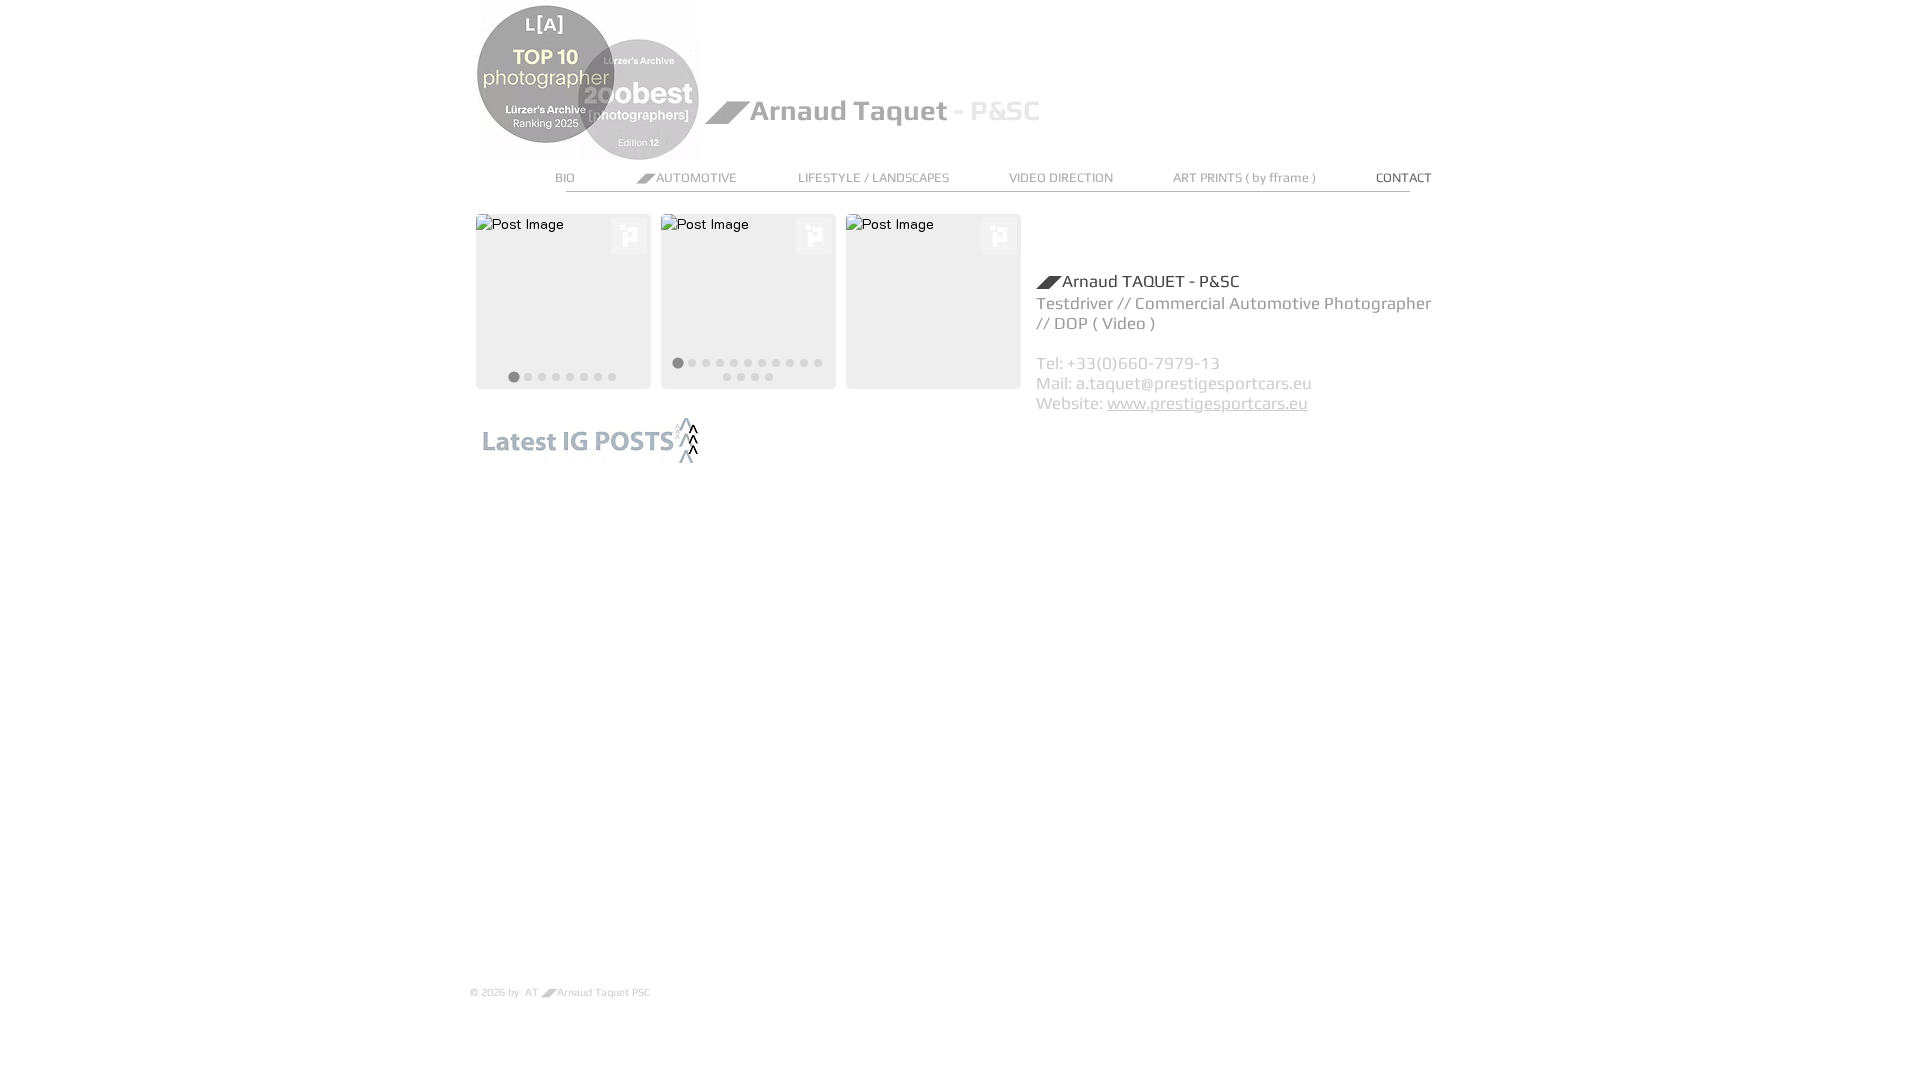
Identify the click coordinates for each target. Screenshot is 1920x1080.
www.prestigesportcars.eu (1207, 403)
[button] (888, 177)
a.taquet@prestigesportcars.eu (1194, 383)
